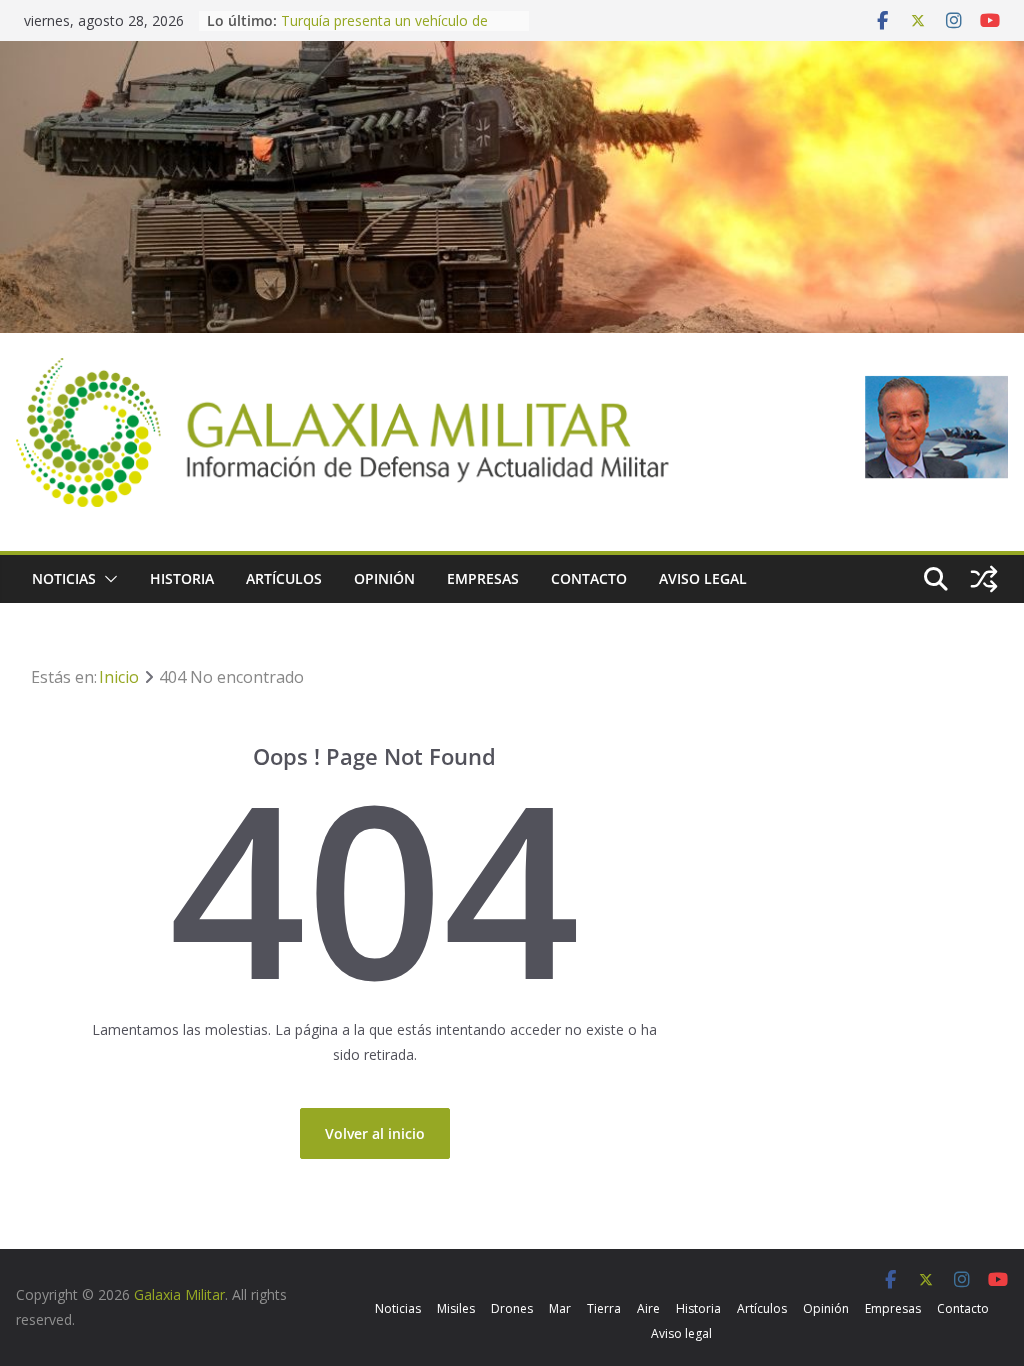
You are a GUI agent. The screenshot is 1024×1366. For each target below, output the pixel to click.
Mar (560, 1308)
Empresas (483, 578)
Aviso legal (703, 578)
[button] (107, 579)
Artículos (284, 578)
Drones (512, 1308)
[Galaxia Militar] (512, 53)
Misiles (456, 1308)
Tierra (604, 1308)
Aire (648, 1308)
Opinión (384, 578)
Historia (182, 578)
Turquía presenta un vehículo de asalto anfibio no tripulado (384, 30)
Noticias (64, 578)
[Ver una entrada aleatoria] (984, 579)
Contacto (589, 578)
